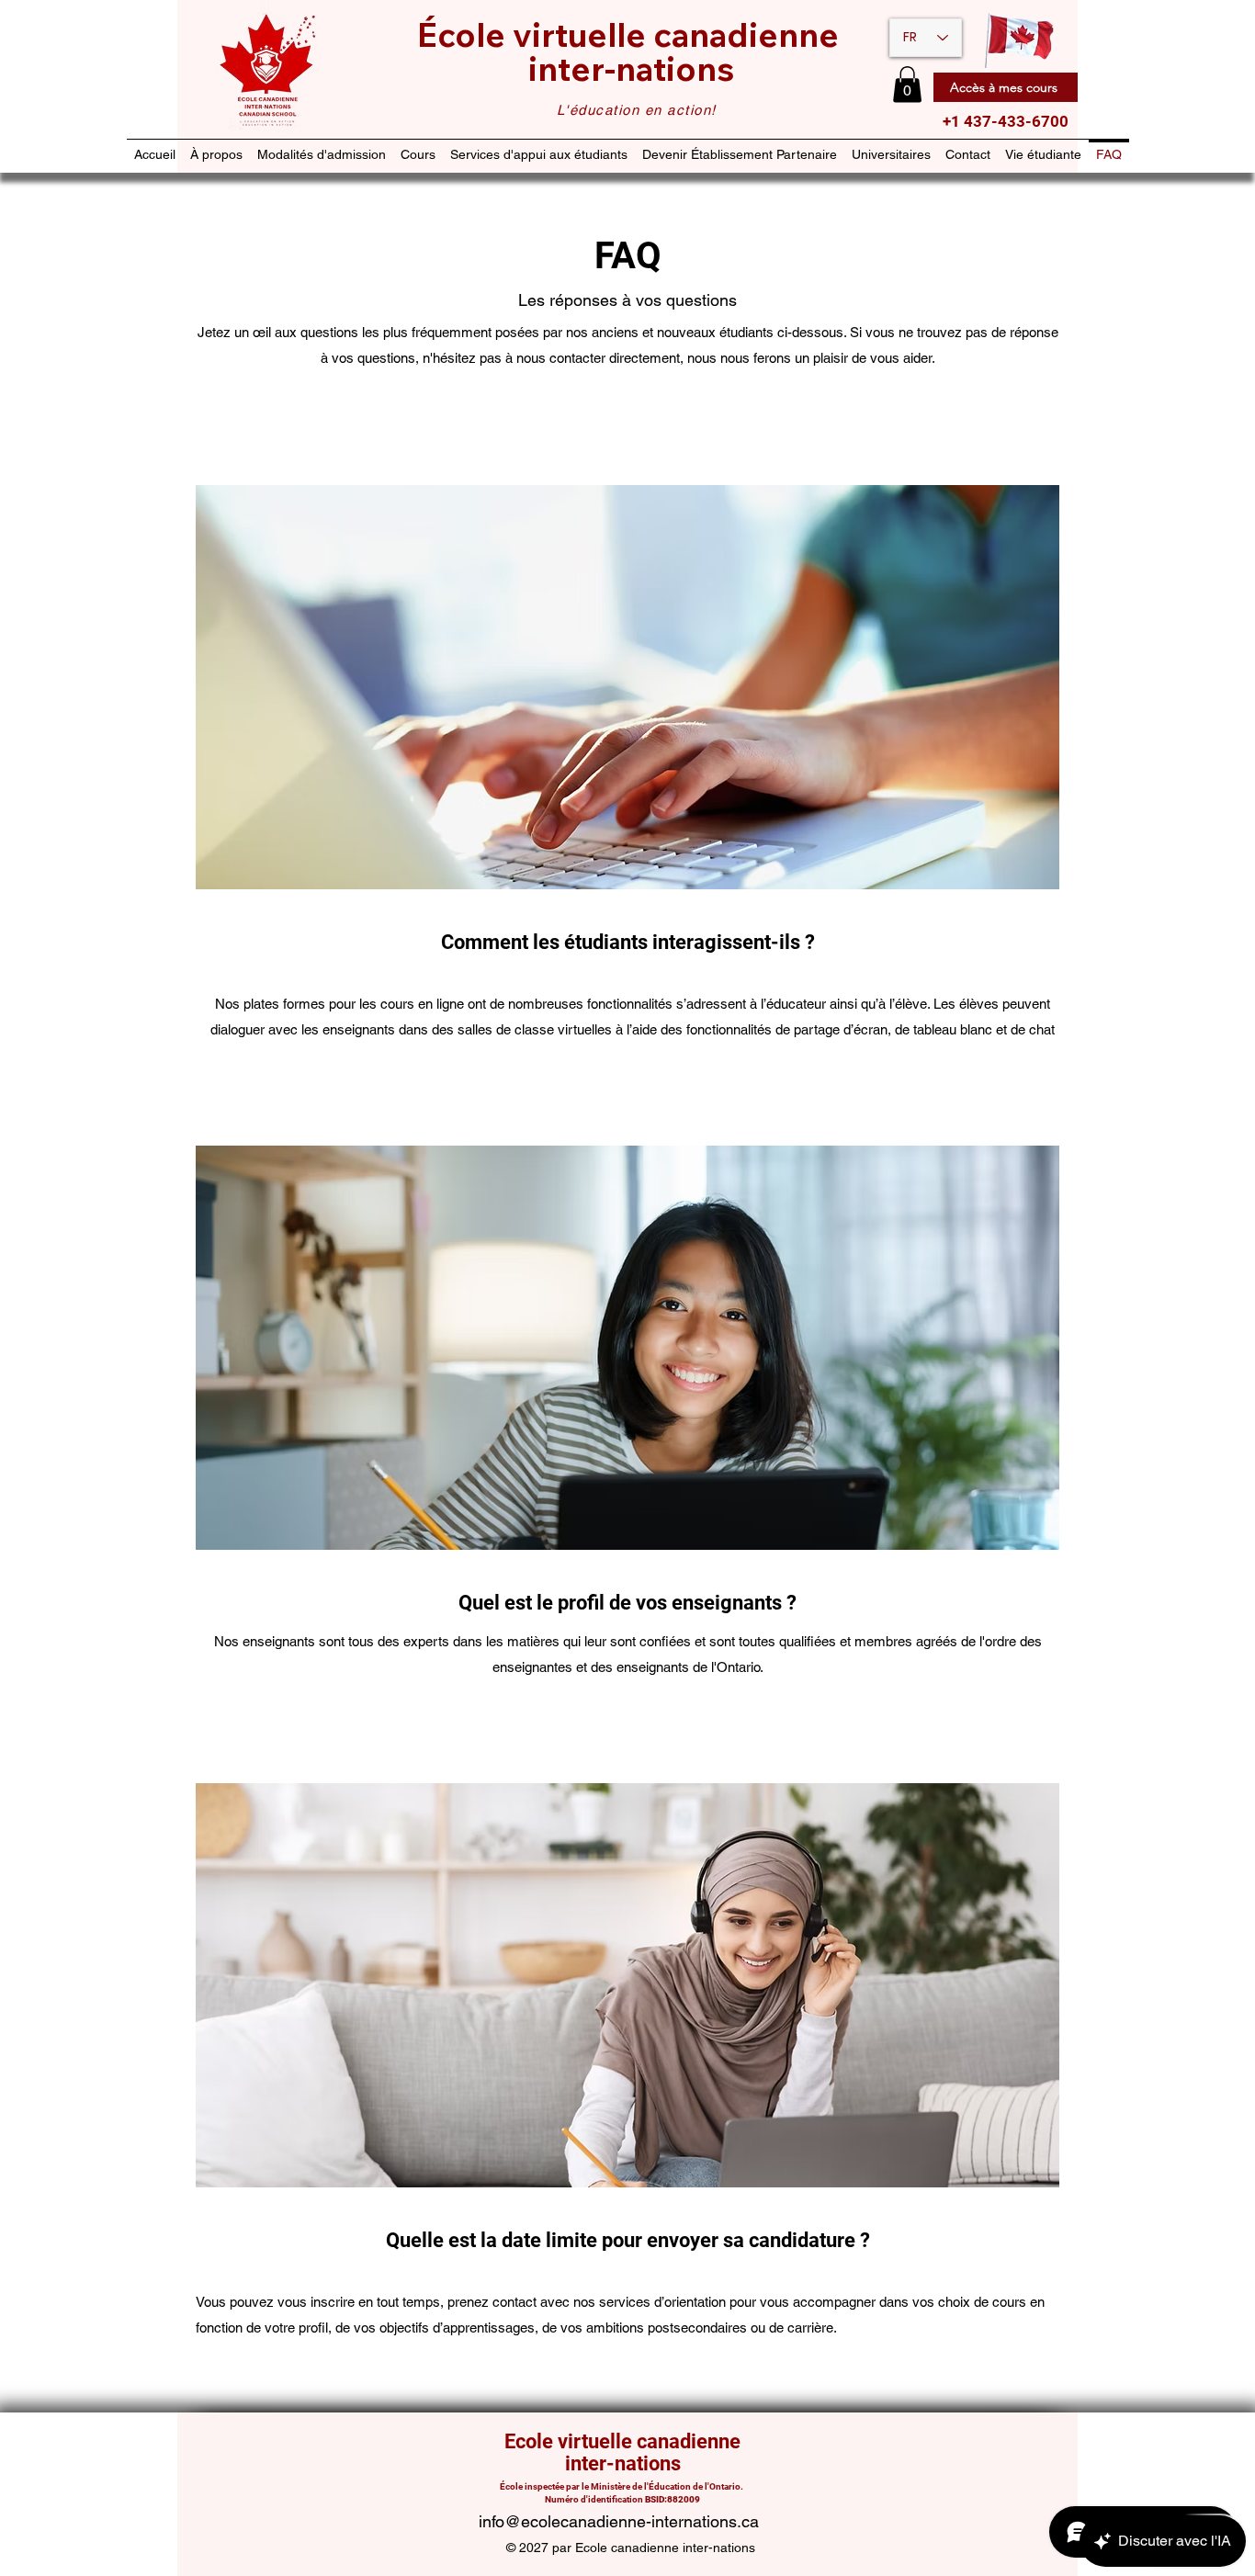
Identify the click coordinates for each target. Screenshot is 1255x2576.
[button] (907, 84)
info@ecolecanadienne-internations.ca (619, 2521)
